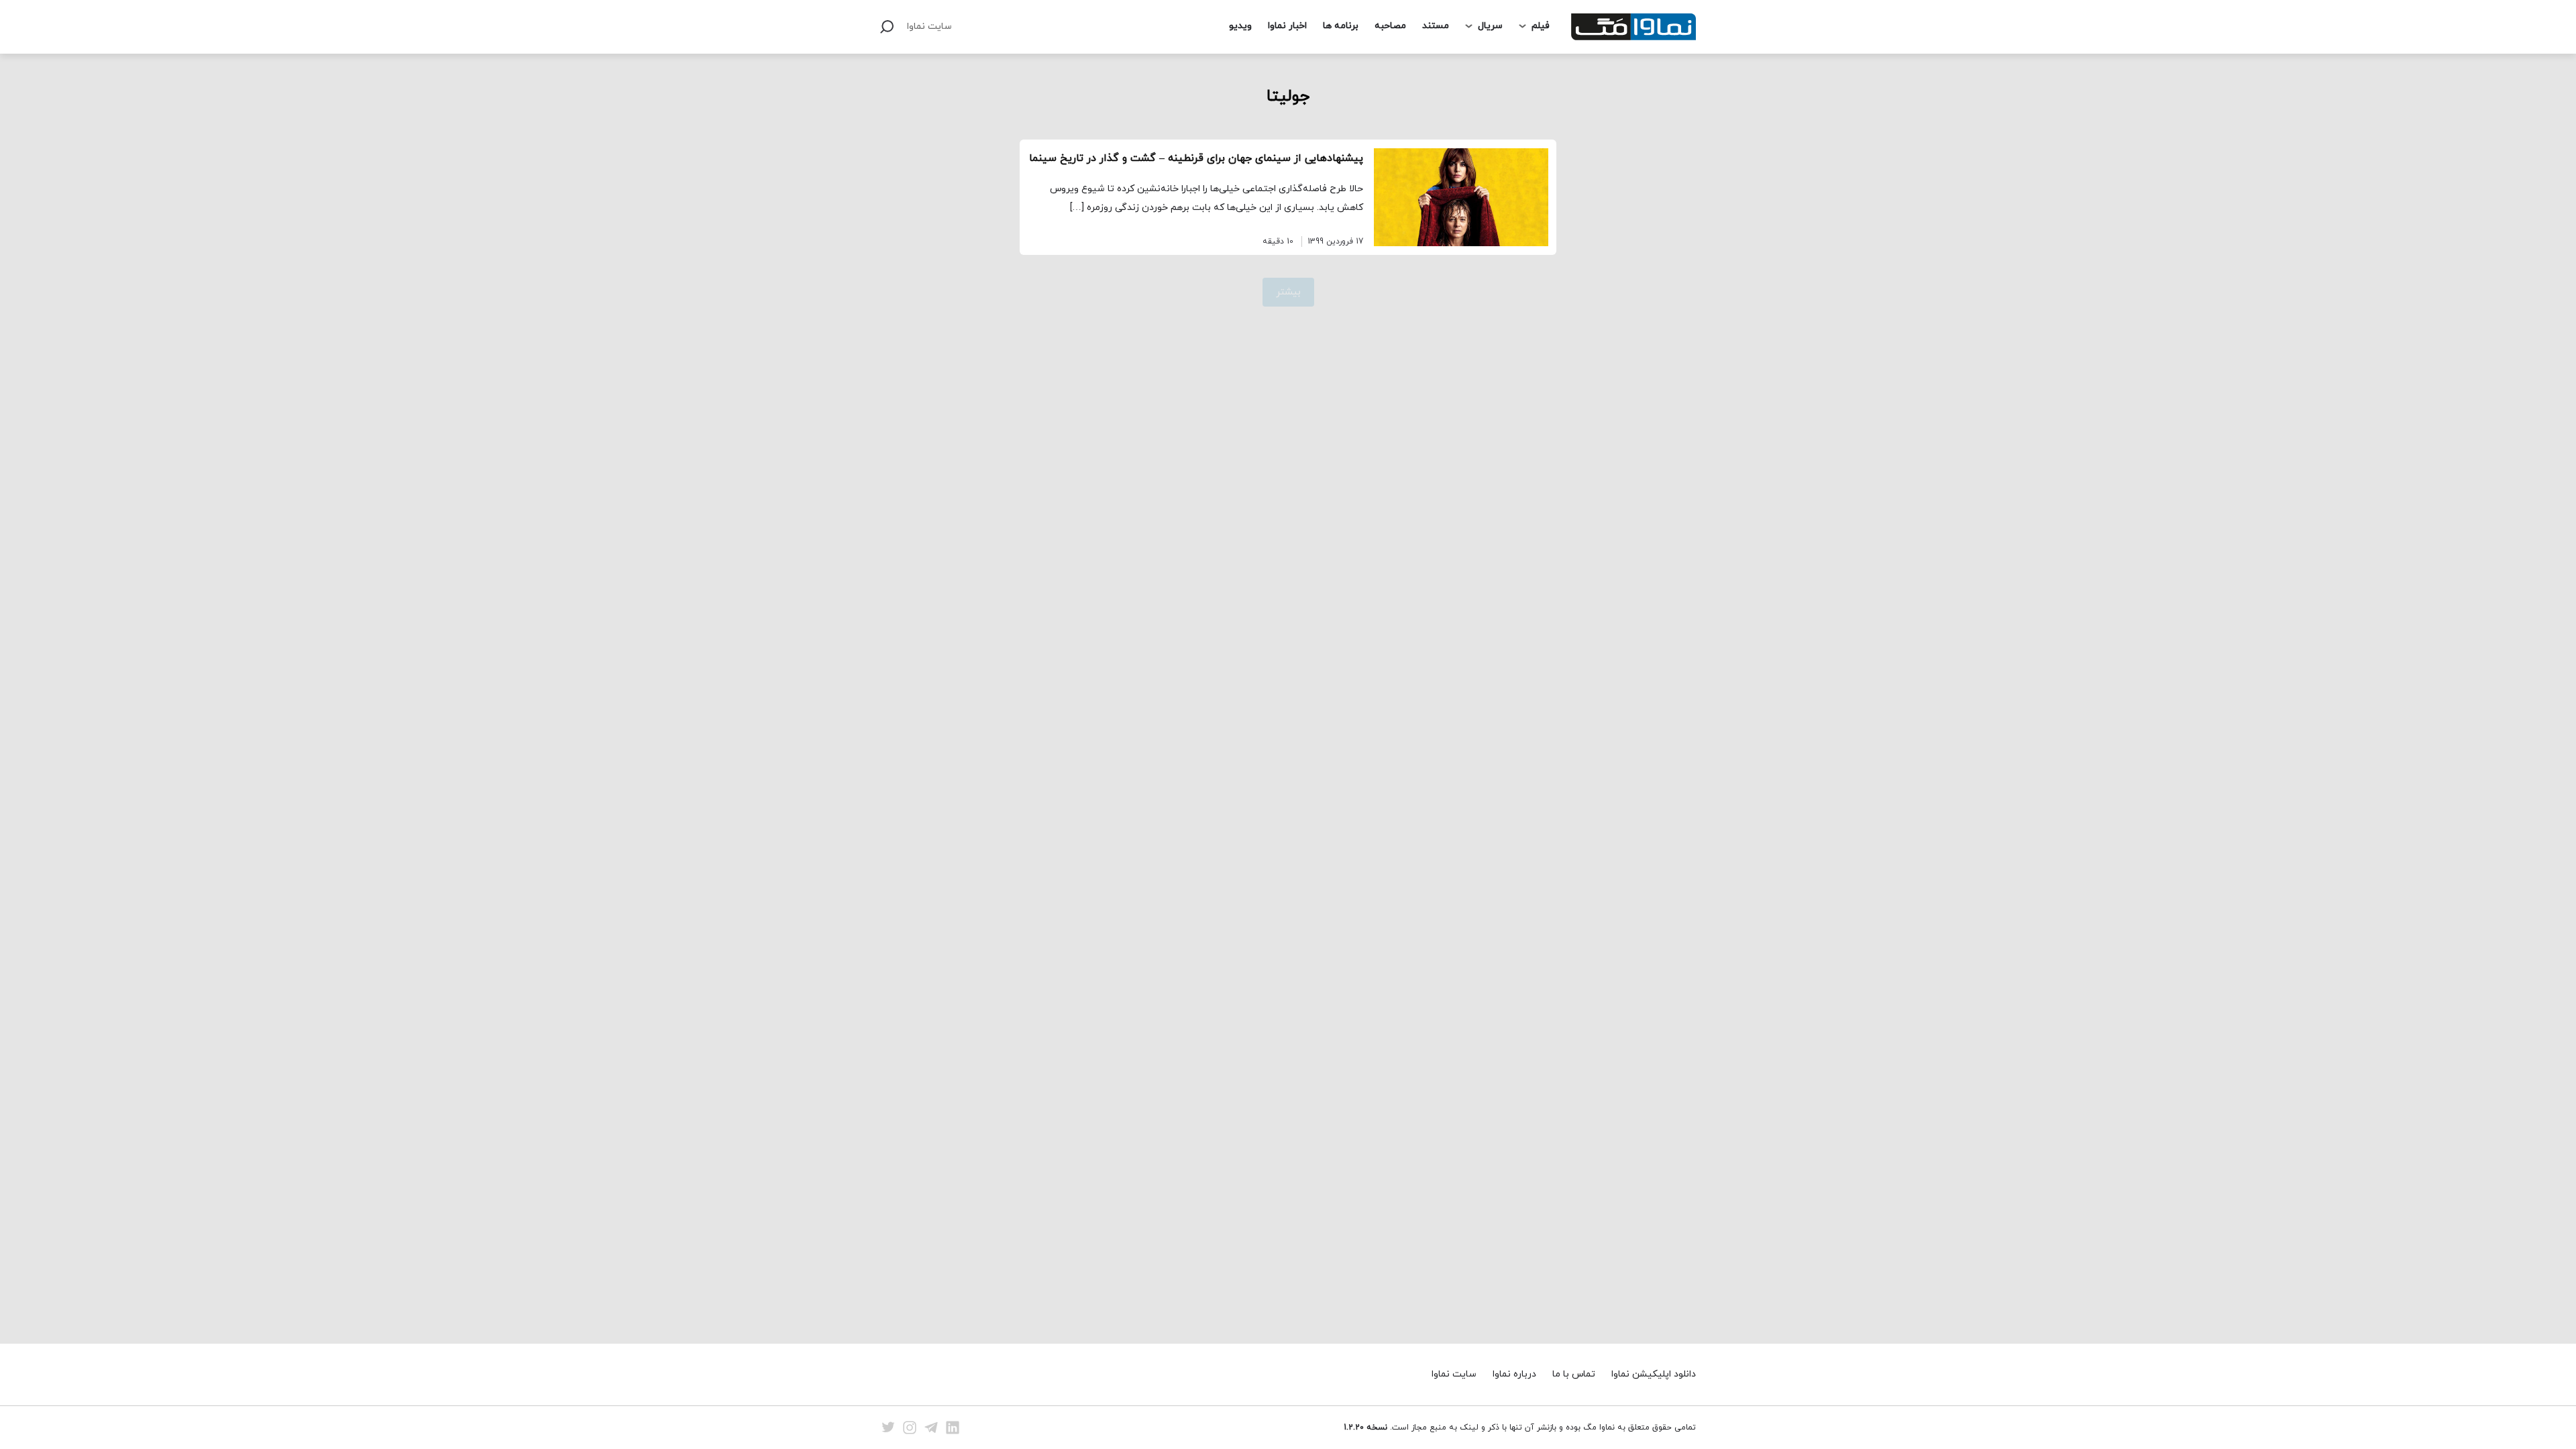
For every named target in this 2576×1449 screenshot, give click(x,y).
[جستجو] (887, 27)
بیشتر (1288, 292)
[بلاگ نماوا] (1633, 27)
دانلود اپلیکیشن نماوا (1654, 1374)
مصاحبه (1390, 26)
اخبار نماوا (1287, 26)
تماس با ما (1574, 1374)
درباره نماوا (1514, 1374)
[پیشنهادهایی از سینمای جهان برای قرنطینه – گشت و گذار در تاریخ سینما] (1461, 197)
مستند (1436, 26)
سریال (1490, 26)
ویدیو (1240, 26)
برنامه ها (1341, 26)
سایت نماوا (929, 26)
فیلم (1541, 26)
